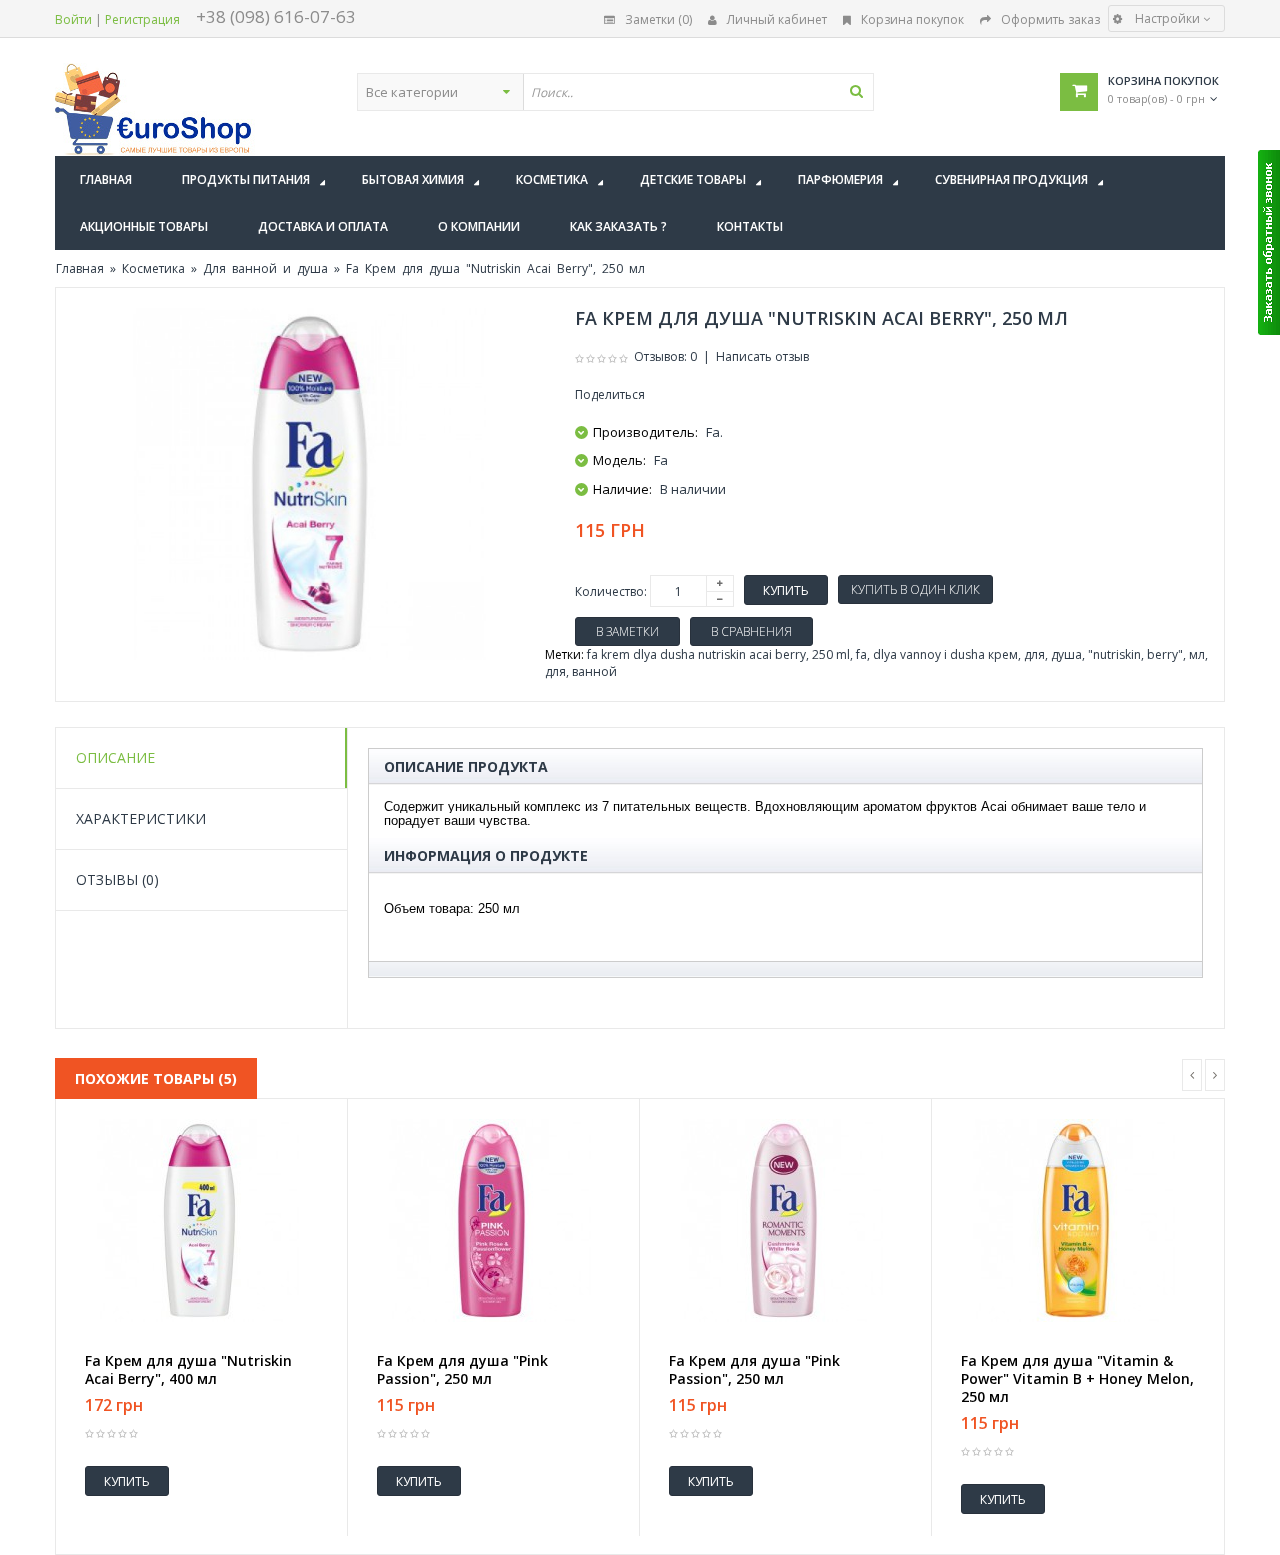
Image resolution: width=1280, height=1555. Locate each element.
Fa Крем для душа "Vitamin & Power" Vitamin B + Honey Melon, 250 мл (1077, 1379)
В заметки (627, 631)
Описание (115, 757)
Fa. (714, 432)
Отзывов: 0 (665, 356)
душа (1066, 654)
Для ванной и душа (265, 268)
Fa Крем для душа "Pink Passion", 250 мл (462, 1370)
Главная (80, 268)
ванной (594, 671)
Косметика (153, 268)
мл (1197, 654)
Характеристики (141, 818)
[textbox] (698, 92)
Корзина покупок (912, 19)
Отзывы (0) (117, 879)
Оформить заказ (1050, 19)
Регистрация (142, 19)
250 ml (831, 654)
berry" (1165, 654)
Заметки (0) (658, 19)
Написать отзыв (762, 356)
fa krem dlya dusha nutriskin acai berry (696, 654)
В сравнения (751, 631)
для (1034, 654)
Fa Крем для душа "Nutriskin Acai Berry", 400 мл (188, 1370)
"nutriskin (1114, 654)
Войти (73, 19)
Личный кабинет (777, 19)
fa (861, 654)
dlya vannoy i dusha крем (945, 654)
